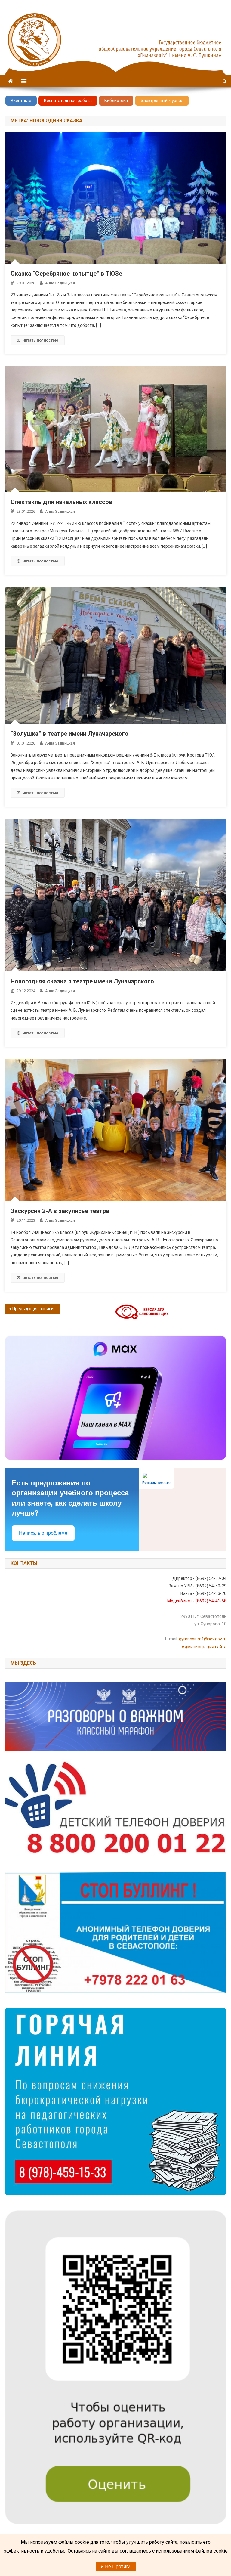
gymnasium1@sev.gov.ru (203, 1639)
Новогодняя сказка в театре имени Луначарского (82, 981)
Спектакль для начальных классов (61, 502)
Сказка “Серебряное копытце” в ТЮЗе (66, 274)
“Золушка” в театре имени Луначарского (69, 734)
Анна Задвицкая (60, 283)
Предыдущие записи (33, 1309)
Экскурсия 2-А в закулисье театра (60, 1211)
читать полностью (40, 340)
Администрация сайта (204, 1647)
